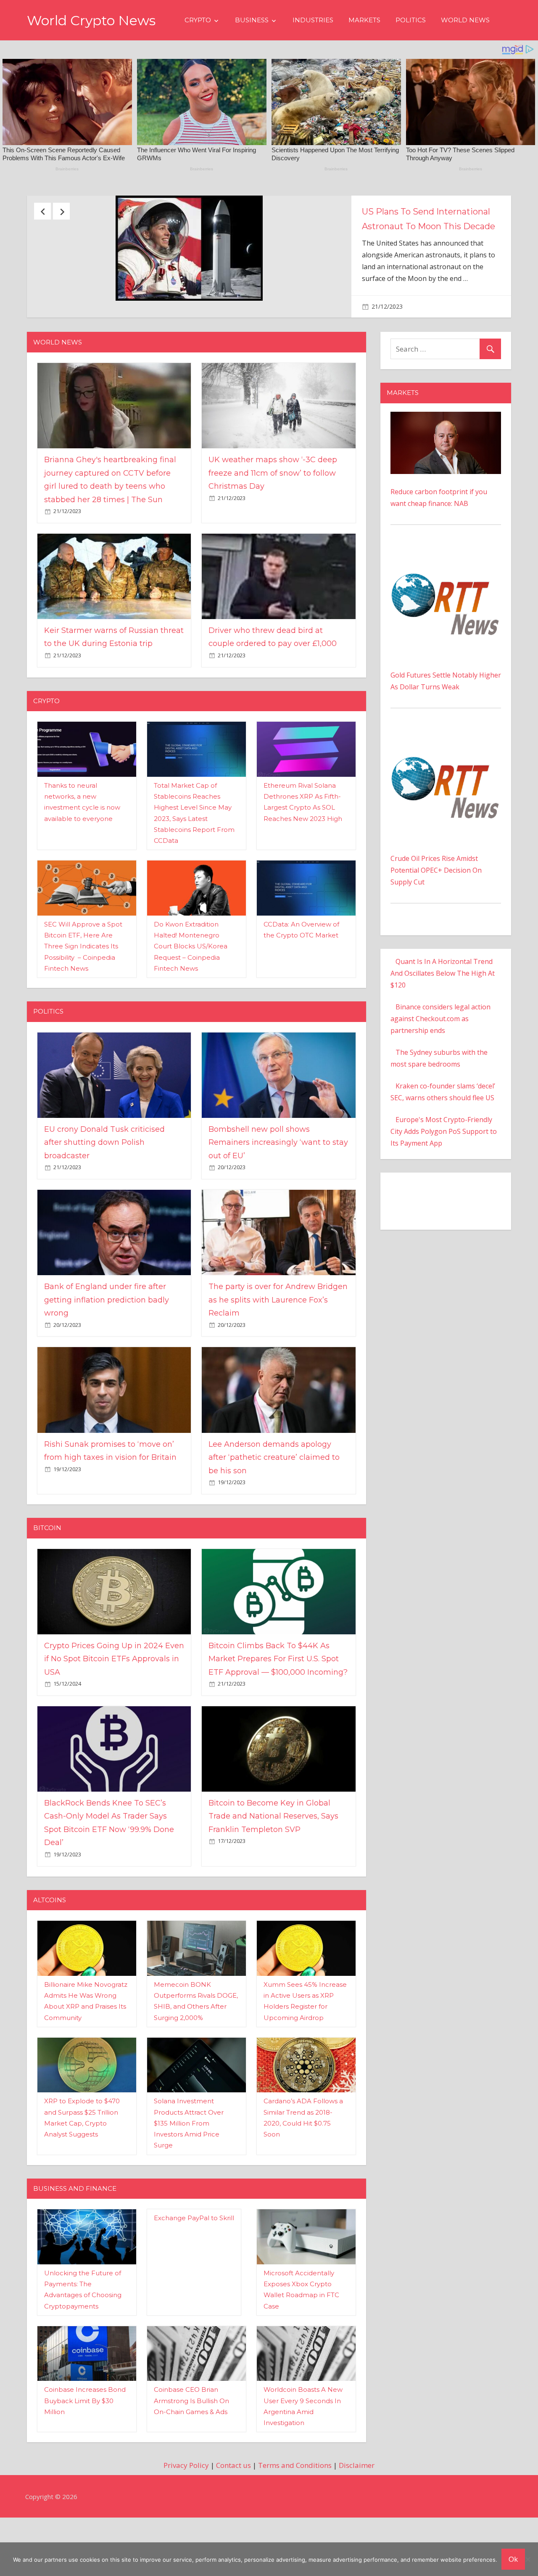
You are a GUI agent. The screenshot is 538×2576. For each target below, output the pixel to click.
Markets (364, 20)
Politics (411, 20)
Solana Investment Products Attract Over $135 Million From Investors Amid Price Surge (189, 2165)
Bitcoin (47, 1569)
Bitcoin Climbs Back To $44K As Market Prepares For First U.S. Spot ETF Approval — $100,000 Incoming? (278, 1700)
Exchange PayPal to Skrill (194, 2260)
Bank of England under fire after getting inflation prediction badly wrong (107, 1341)
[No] (527, 2559)
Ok (513, 2559)
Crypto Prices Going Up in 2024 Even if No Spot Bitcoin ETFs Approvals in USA (114, 1700)
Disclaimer (357, 2507)
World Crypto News (91, 20)
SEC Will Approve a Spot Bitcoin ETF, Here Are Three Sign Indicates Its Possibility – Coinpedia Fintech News (83, 988)
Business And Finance (75, 2230)
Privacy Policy (186, 2507)
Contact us (233, 2507)
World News (465, 20)
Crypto (198, 20)
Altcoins (50, 1942)
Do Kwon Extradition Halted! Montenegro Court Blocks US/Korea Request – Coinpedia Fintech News (191, 988)
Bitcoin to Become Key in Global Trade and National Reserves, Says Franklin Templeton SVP (273, 1858)
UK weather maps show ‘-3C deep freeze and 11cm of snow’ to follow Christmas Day (273, 515)
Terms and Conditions (295, 2507)
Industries (313, 20)
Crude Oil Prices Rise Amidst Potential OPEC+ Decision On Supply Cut (436, 912)
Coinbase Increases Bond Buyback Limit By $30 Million (85, 2442)
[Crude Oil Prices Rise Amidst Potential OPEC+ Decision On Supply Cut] (446, 778)
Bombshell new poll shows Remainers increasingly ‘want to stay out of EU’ (278, 1184)
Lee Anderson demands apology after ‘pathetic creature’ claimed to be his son (274, 1499)
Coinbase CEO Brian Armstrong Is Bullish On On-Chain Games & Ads (191, 2442)
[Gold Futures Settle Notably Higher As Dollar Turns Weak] (446, 594)
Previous (42, 211)
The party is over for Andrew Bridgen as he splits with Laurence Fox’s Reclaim (278, 1341)
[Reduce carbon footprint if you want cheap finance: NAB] (446, 459)
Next (61, 211)
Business (252, 20)
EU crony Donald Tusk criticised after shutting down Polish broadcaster (104, 1184)
